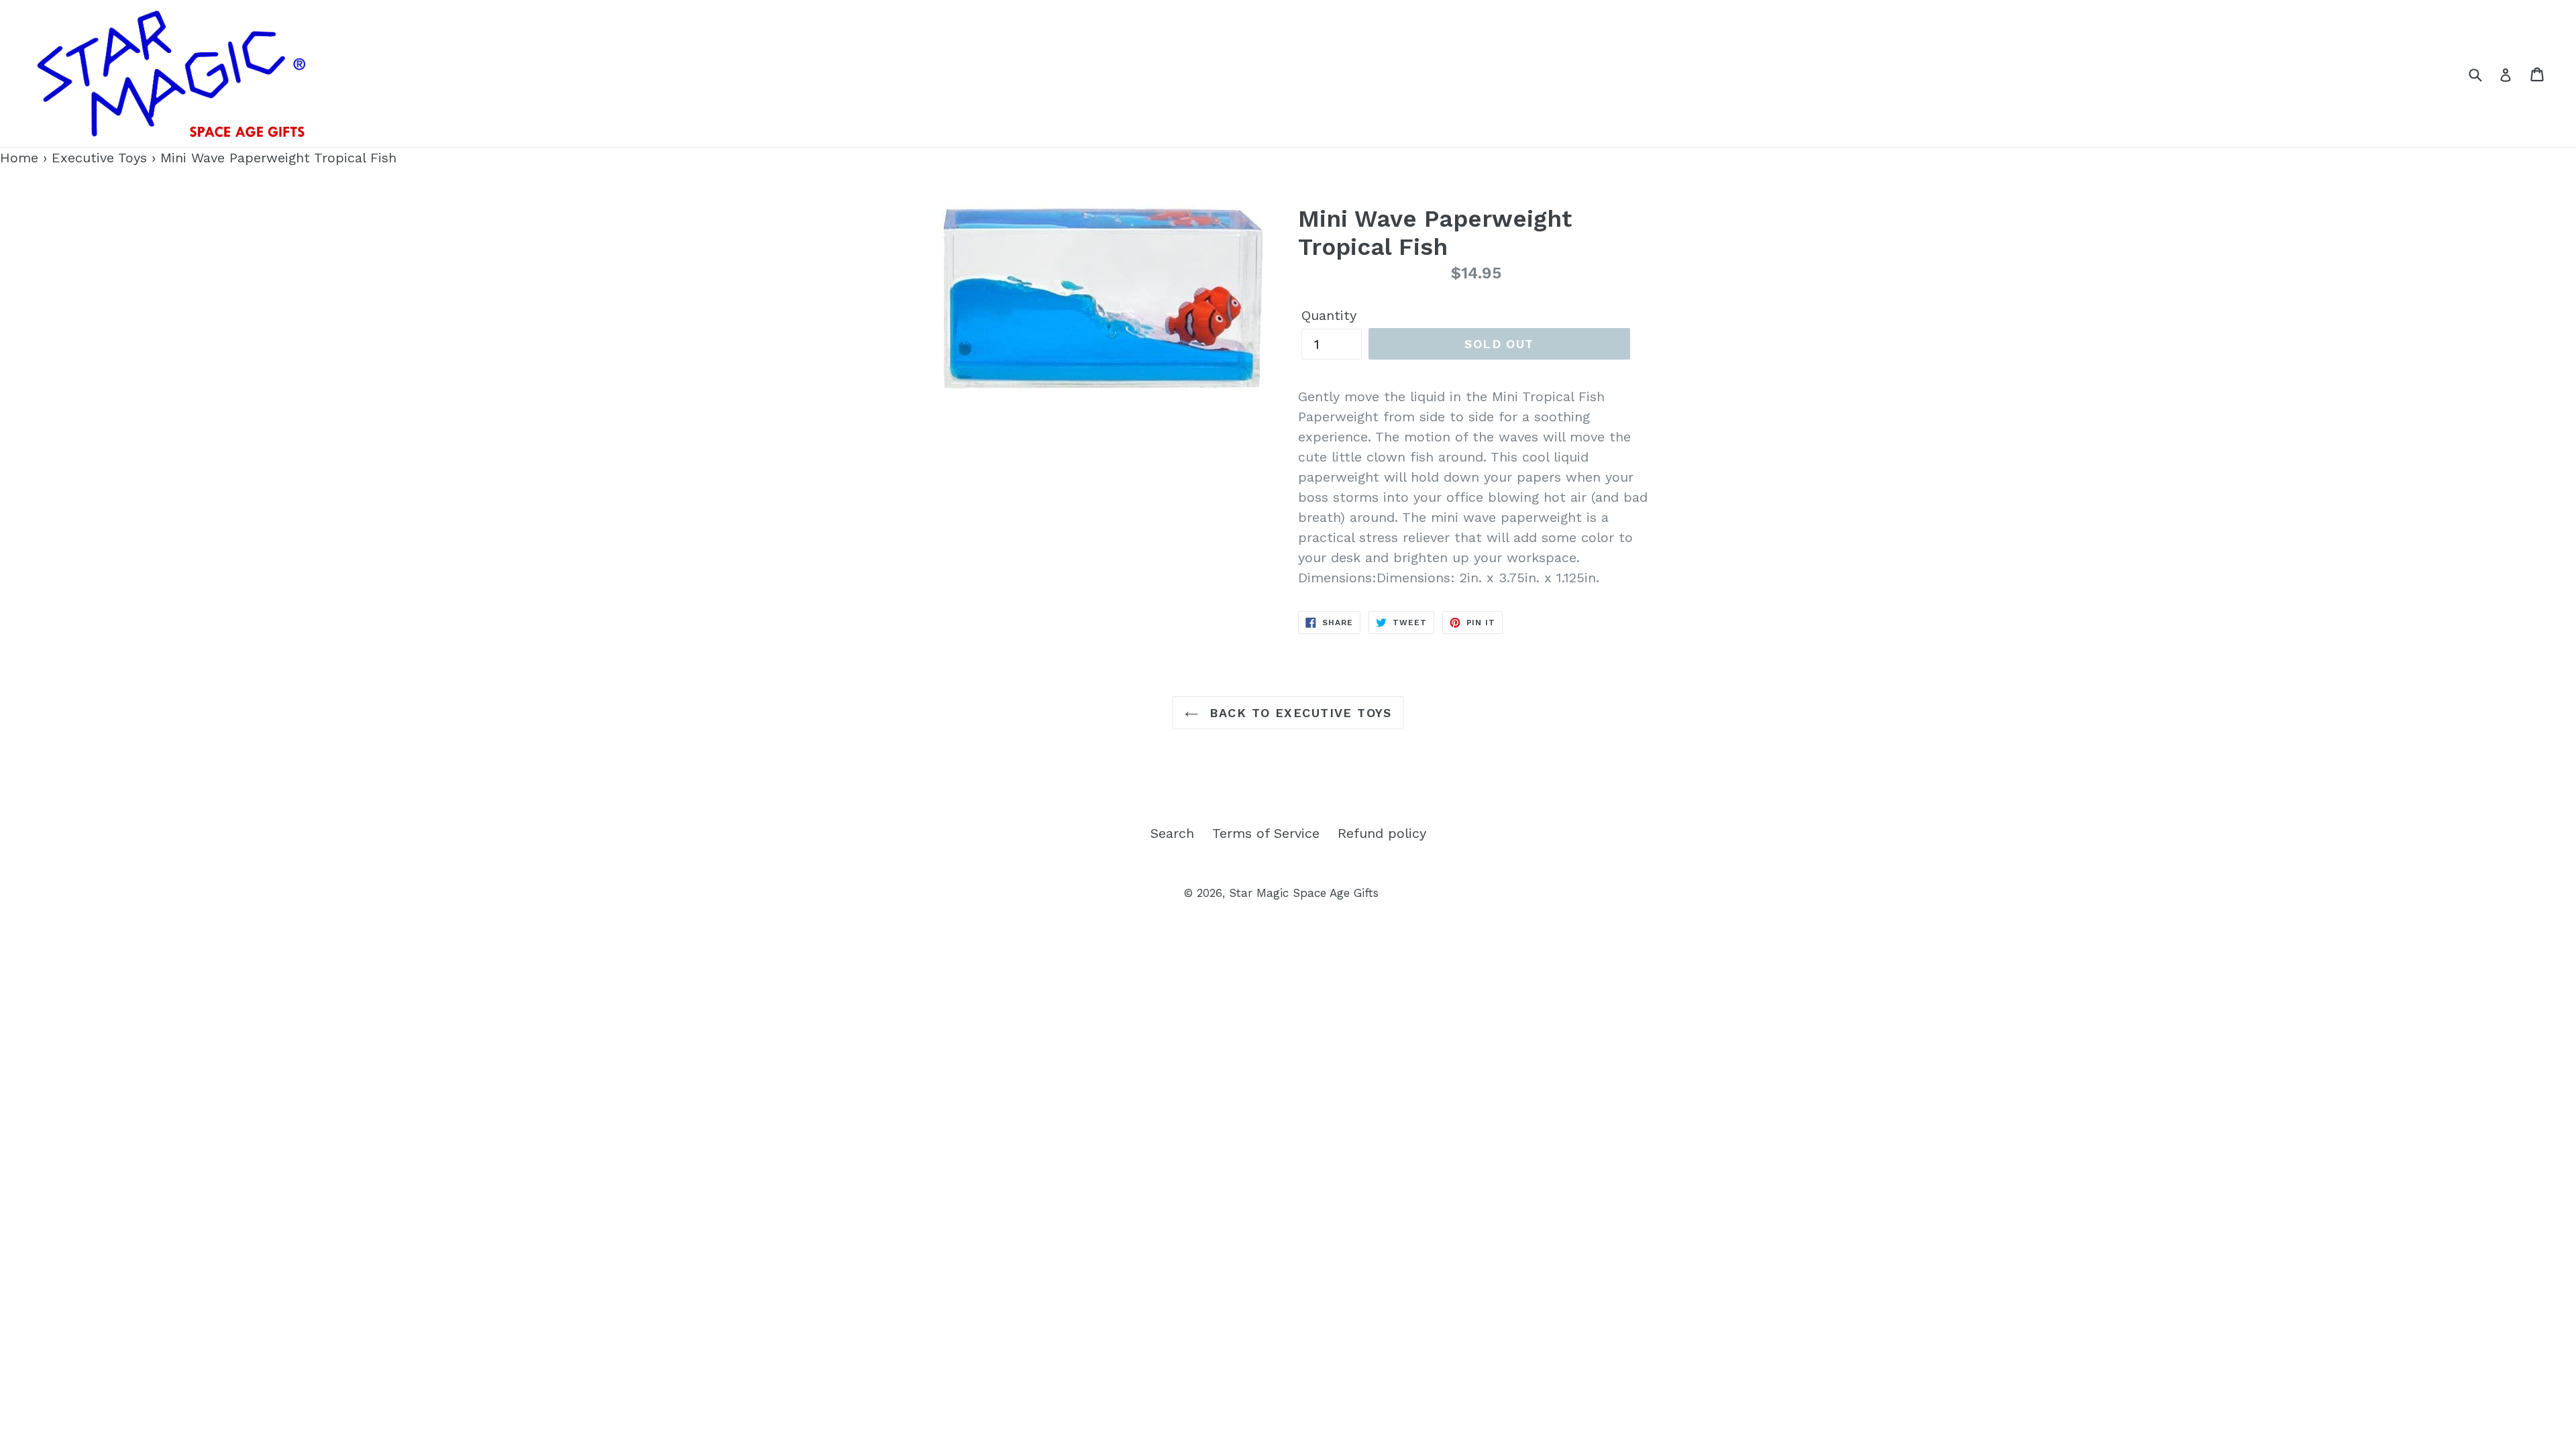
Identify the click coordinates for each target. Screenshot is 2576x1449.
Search (1172, 833)
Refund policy (1382, 833)
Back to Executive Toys (1298, 713)
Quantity (1329, 315)
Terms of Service (1266, 833)
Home (19, 158)
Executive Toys (99, 158)
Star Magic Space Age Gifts (1304, 893)
